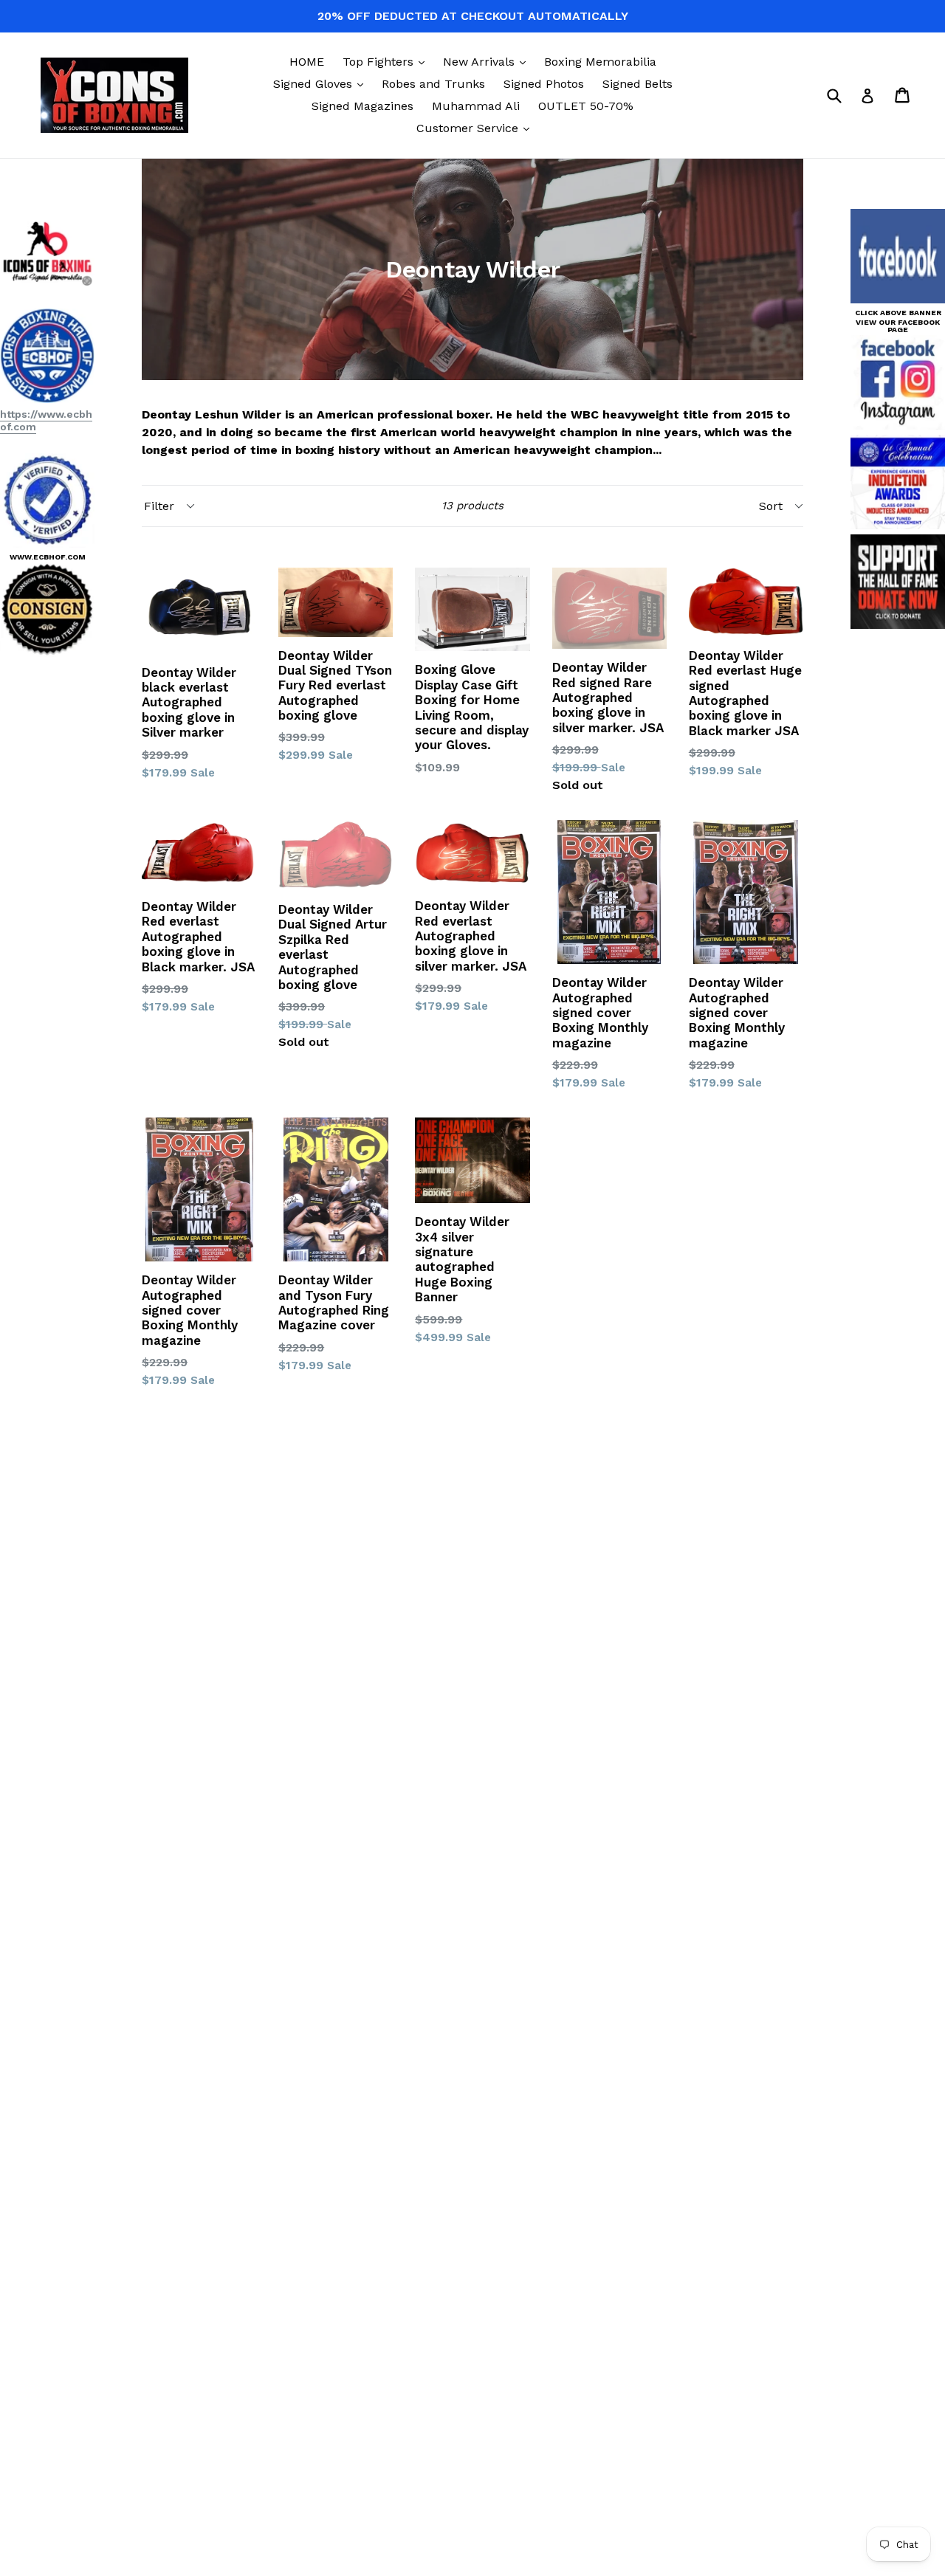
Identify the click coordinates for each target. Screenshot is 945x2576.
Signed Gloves (322, 83)
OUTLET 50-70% (586, 106)
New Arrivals (488, 61)
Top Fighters (387, 61)
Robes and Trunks (433, 84)
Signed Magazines (362, 106)
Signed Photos (544, 84)
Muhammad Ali (476, 106)
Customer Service (477, 128)
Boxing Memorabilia (600, 62)
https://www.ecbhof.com (46, 420)
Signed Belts (638, 84)
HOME (307, 62)
